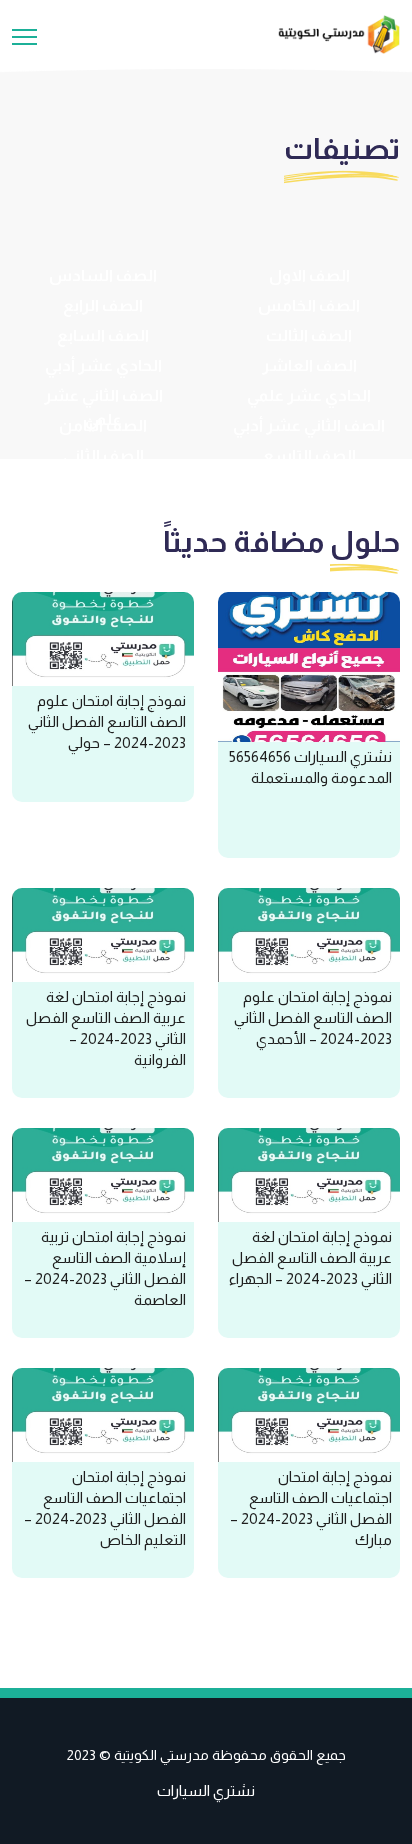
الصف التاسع (309, 455)
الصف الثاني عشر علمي (103, 407)
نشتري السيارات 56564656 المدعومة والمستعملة (310, 767)
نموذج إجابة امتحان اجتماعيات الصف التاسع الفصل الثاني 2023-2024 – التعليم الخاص (105, 1508)
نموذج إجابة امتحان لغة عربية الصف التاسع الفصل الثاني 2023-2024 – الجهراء (310, 1257)
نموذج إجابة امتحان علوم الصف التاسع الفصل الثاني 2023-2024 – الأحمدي (313, 1017)
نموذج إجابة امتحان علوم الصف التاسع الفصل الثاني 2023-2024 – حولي (107, 721)
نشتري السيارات (206, 1790)
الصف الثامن (103, 425)
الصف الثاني (103, 455)
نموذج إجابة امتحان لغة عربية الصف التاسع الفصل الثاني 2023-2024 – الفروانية (106, 1028)
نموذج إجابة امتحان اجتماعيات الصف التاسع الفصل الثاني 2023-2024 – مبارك (311, 1508)
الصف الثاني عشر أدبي (309, 425)
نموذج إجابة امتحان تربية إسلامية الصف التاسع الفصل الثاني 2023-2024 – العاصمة (105, 1268)
